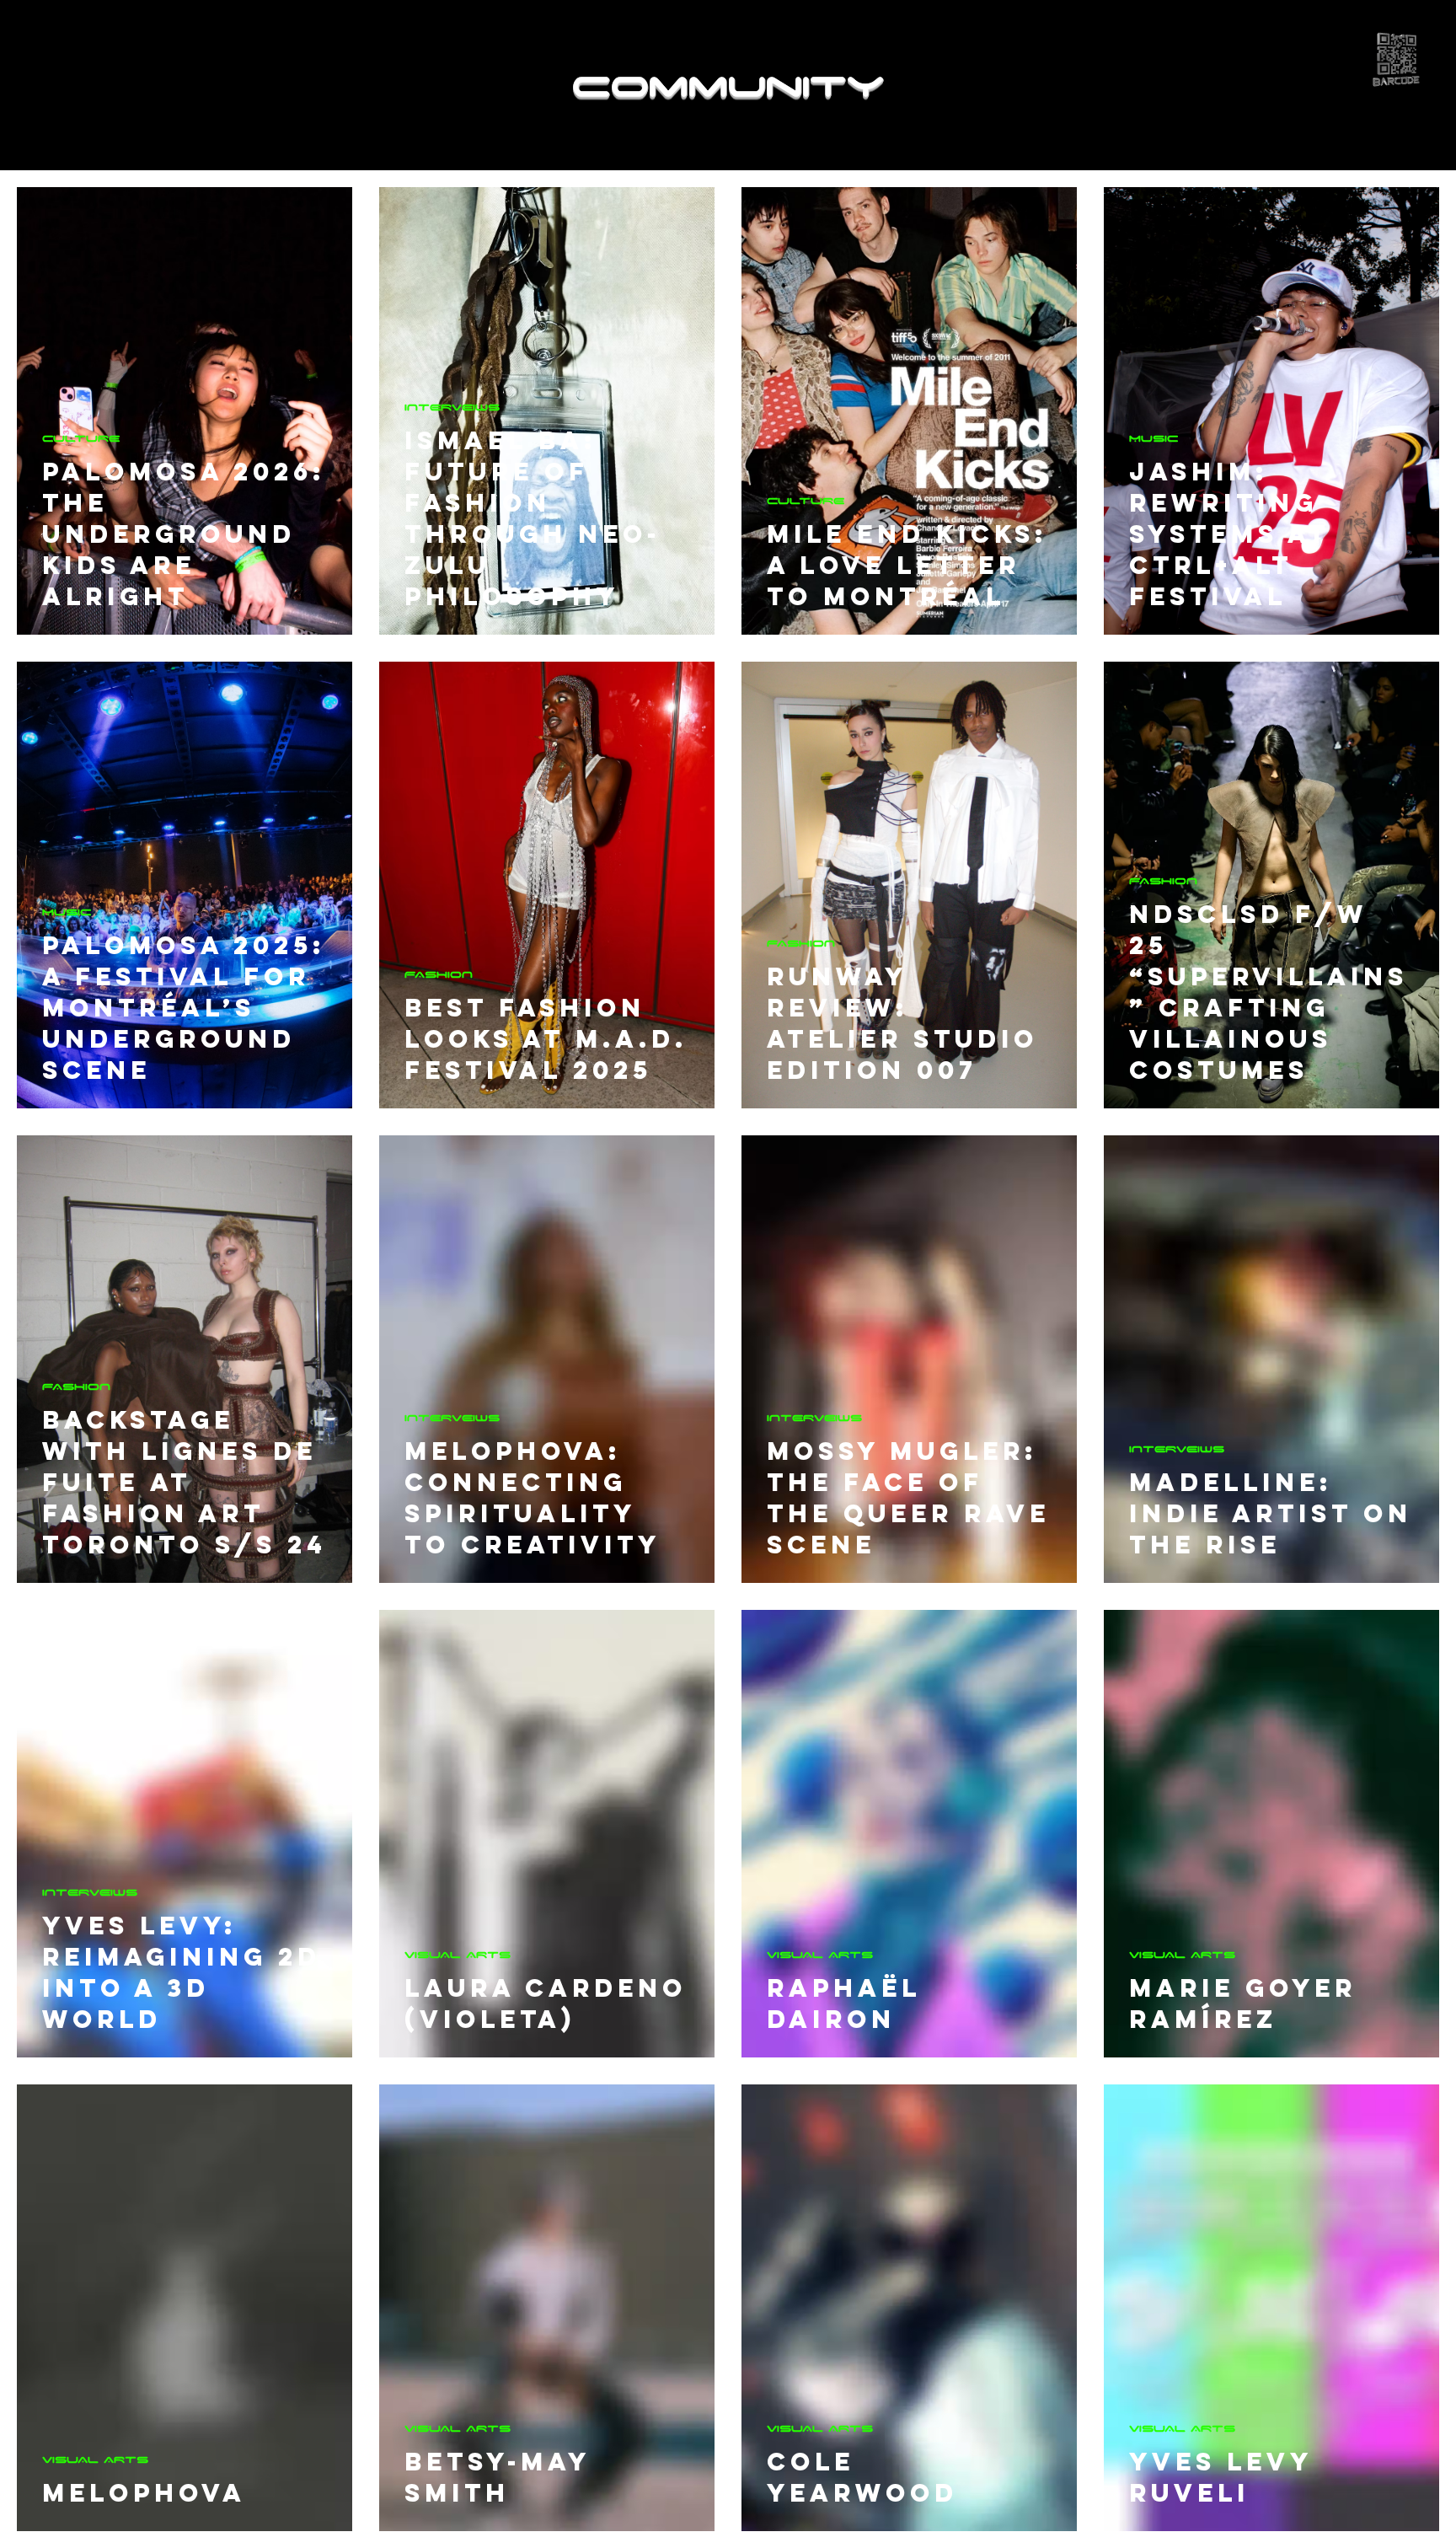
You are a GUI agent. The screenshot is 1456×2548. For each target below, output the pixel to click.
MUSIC (1154, 438)
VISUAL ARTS (458, 1954)
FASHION (439, 974)
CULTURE (81, 438)
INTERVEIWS (452, 407)
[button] (1397, 59)
